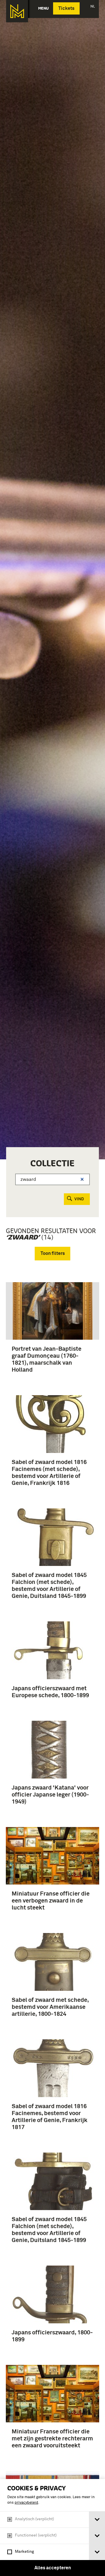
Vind (79, 1199)
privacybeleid (26, 2503)
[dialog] (52, 2528)
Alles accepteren (53, 2568)
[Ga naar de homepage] (17, 11)
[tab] (97, 2520)
